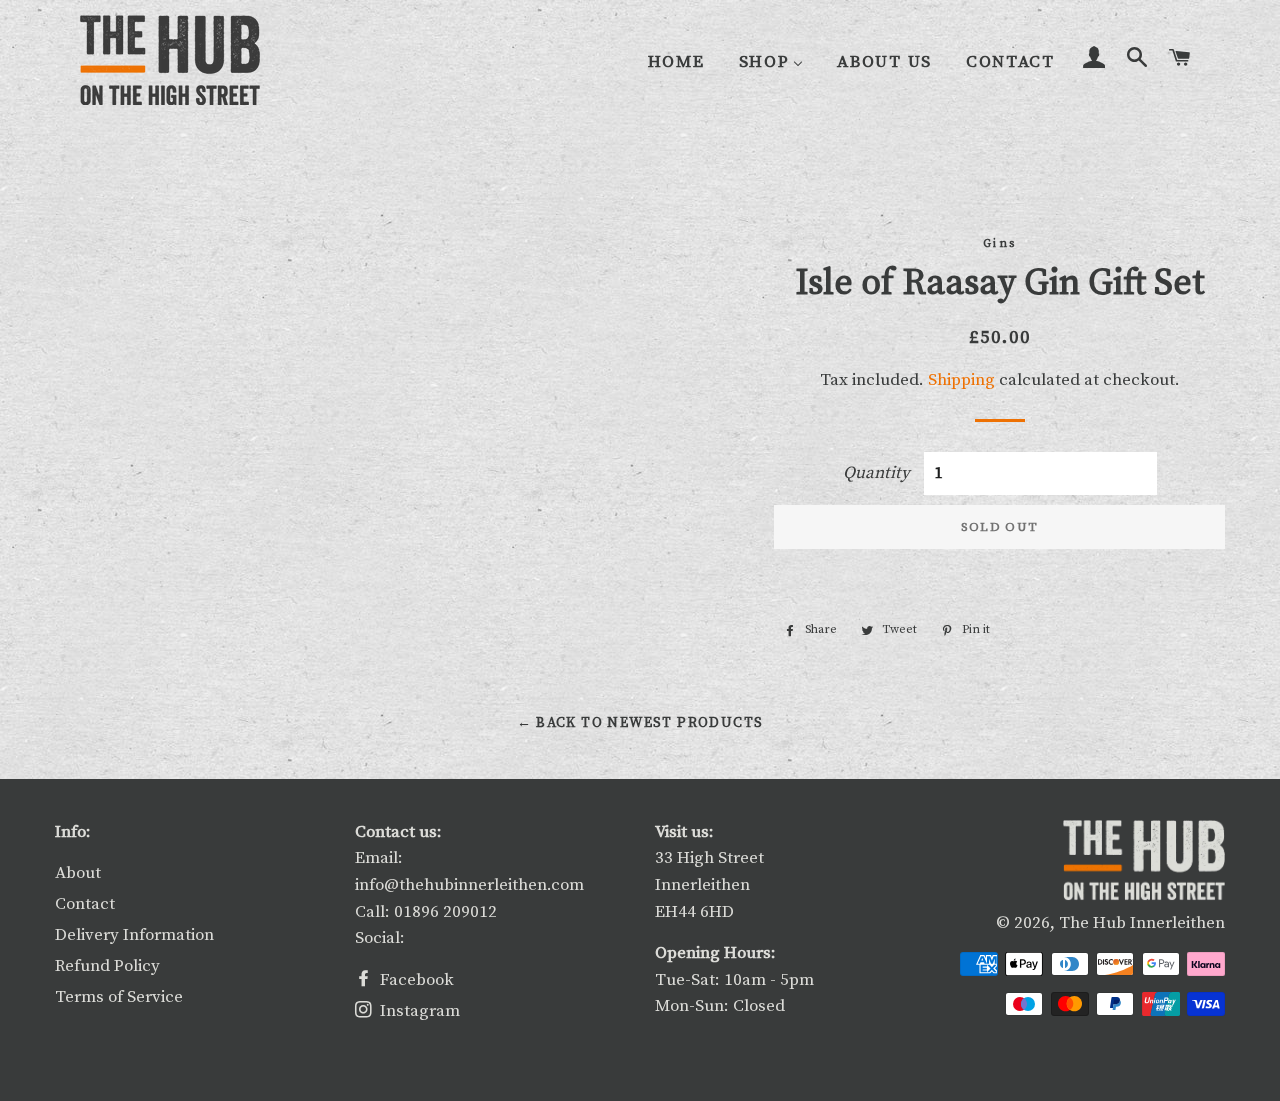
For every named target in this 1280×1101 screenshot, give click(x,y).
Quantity (876, 473)
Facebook (415, 980)
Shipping (961, 380)
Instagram (418, 1011)
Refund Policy (107, 966)
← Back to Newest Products (640, 723)
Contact (85, 904)
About (78, 873)
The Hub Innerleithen (1142, 923)
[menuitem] (676, 61)
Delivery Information (134, 935)
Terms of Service (119, 997)
